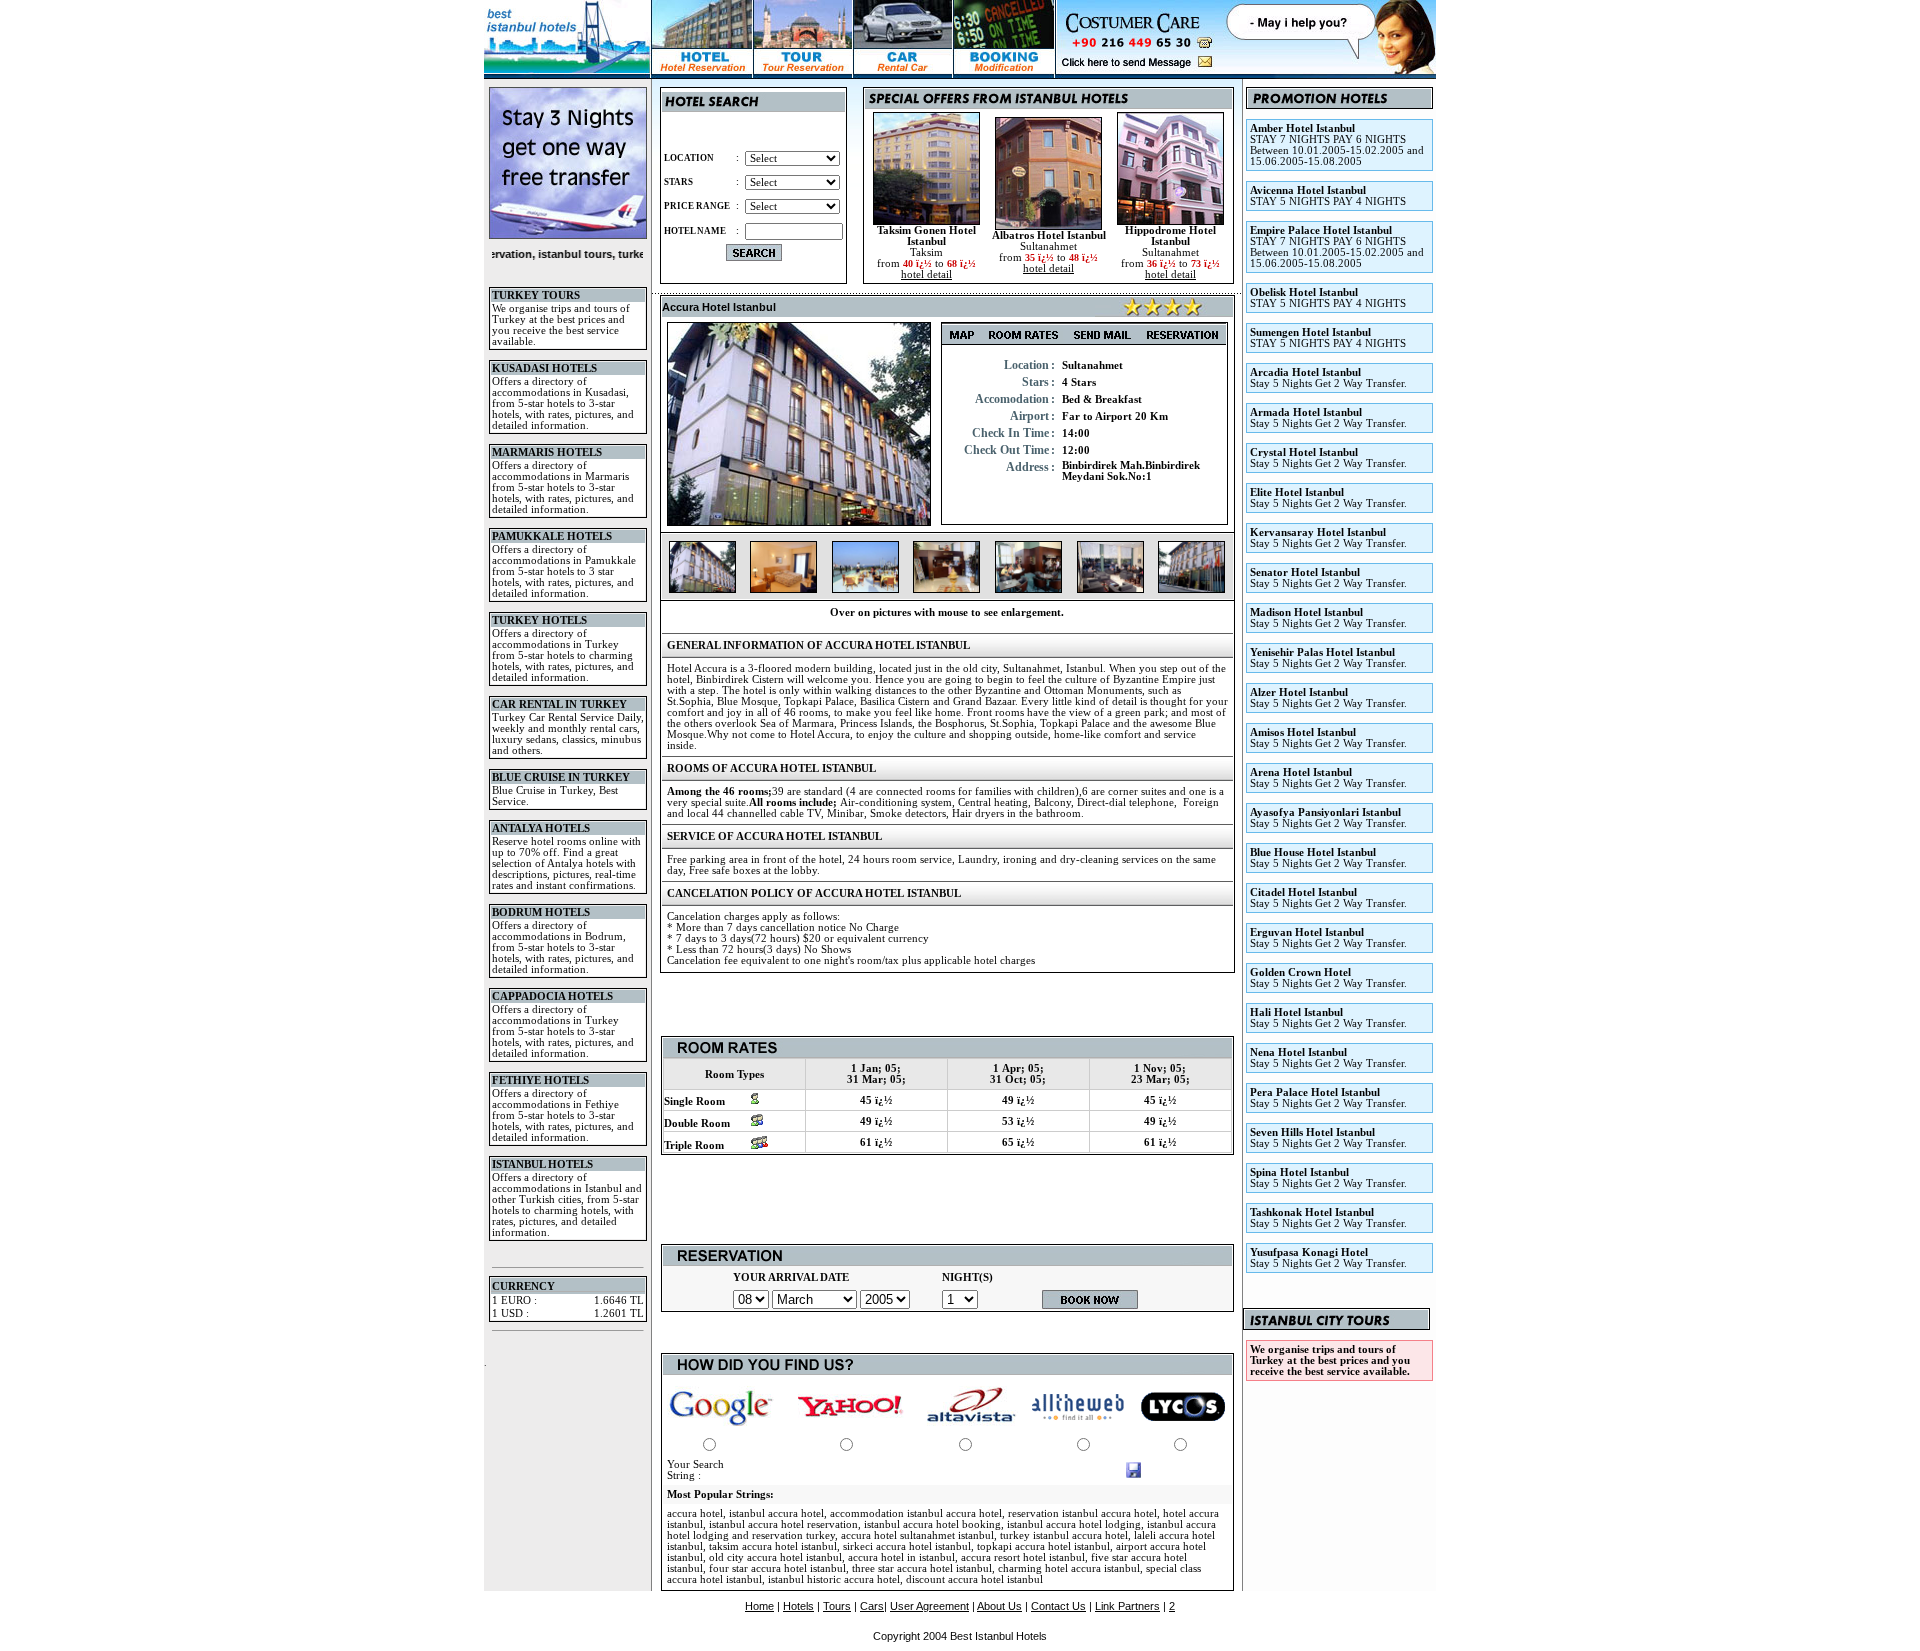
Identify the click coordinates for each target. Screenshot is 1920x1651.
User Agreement (929, 1606)
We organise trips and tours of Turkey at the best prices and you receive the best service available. (1330, 1360)
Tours (837, 1606)
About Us (999, 1606)
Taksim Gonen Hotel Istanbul (926, 236)
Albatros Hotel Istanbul (1049, 235)
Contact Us (1058, 1606)
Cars (872, 1606)
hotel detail (926, 274)
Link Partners (1127, 1606)
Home (759, 1606)
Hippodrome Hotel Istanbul (1170, 236)
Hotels (798, 1606)
